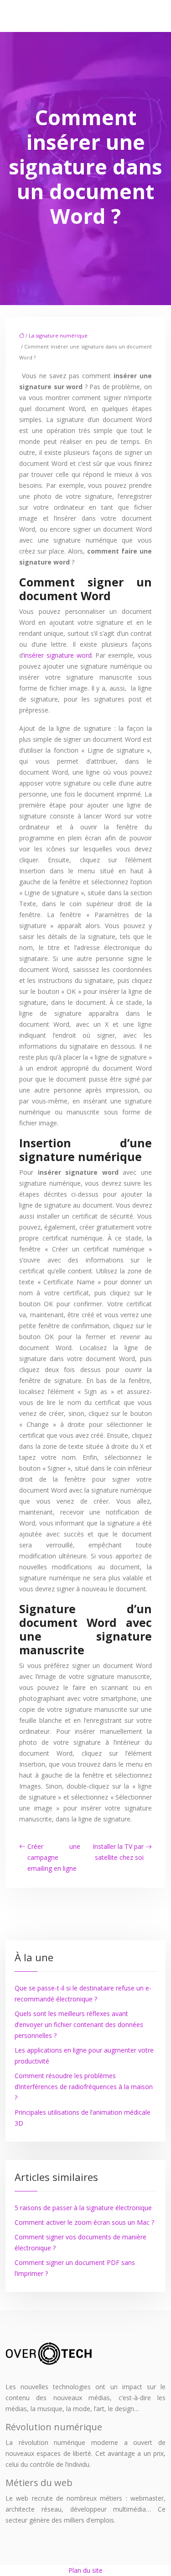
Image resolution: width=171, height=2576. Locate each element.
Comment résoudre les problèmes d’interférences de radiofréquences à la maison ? (84, 2087)
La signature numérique (58, 335)
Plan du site (85, 2570)
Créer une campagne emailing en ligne (54, 1857)
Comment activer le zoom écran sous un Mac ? (84, 2222)
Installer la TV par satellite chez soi (118, 1852)
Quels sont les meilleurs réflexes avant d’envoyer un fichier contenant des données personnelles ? (79, 2024)
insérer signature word (58, 655)
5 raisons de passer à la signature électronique (83, 2208)
